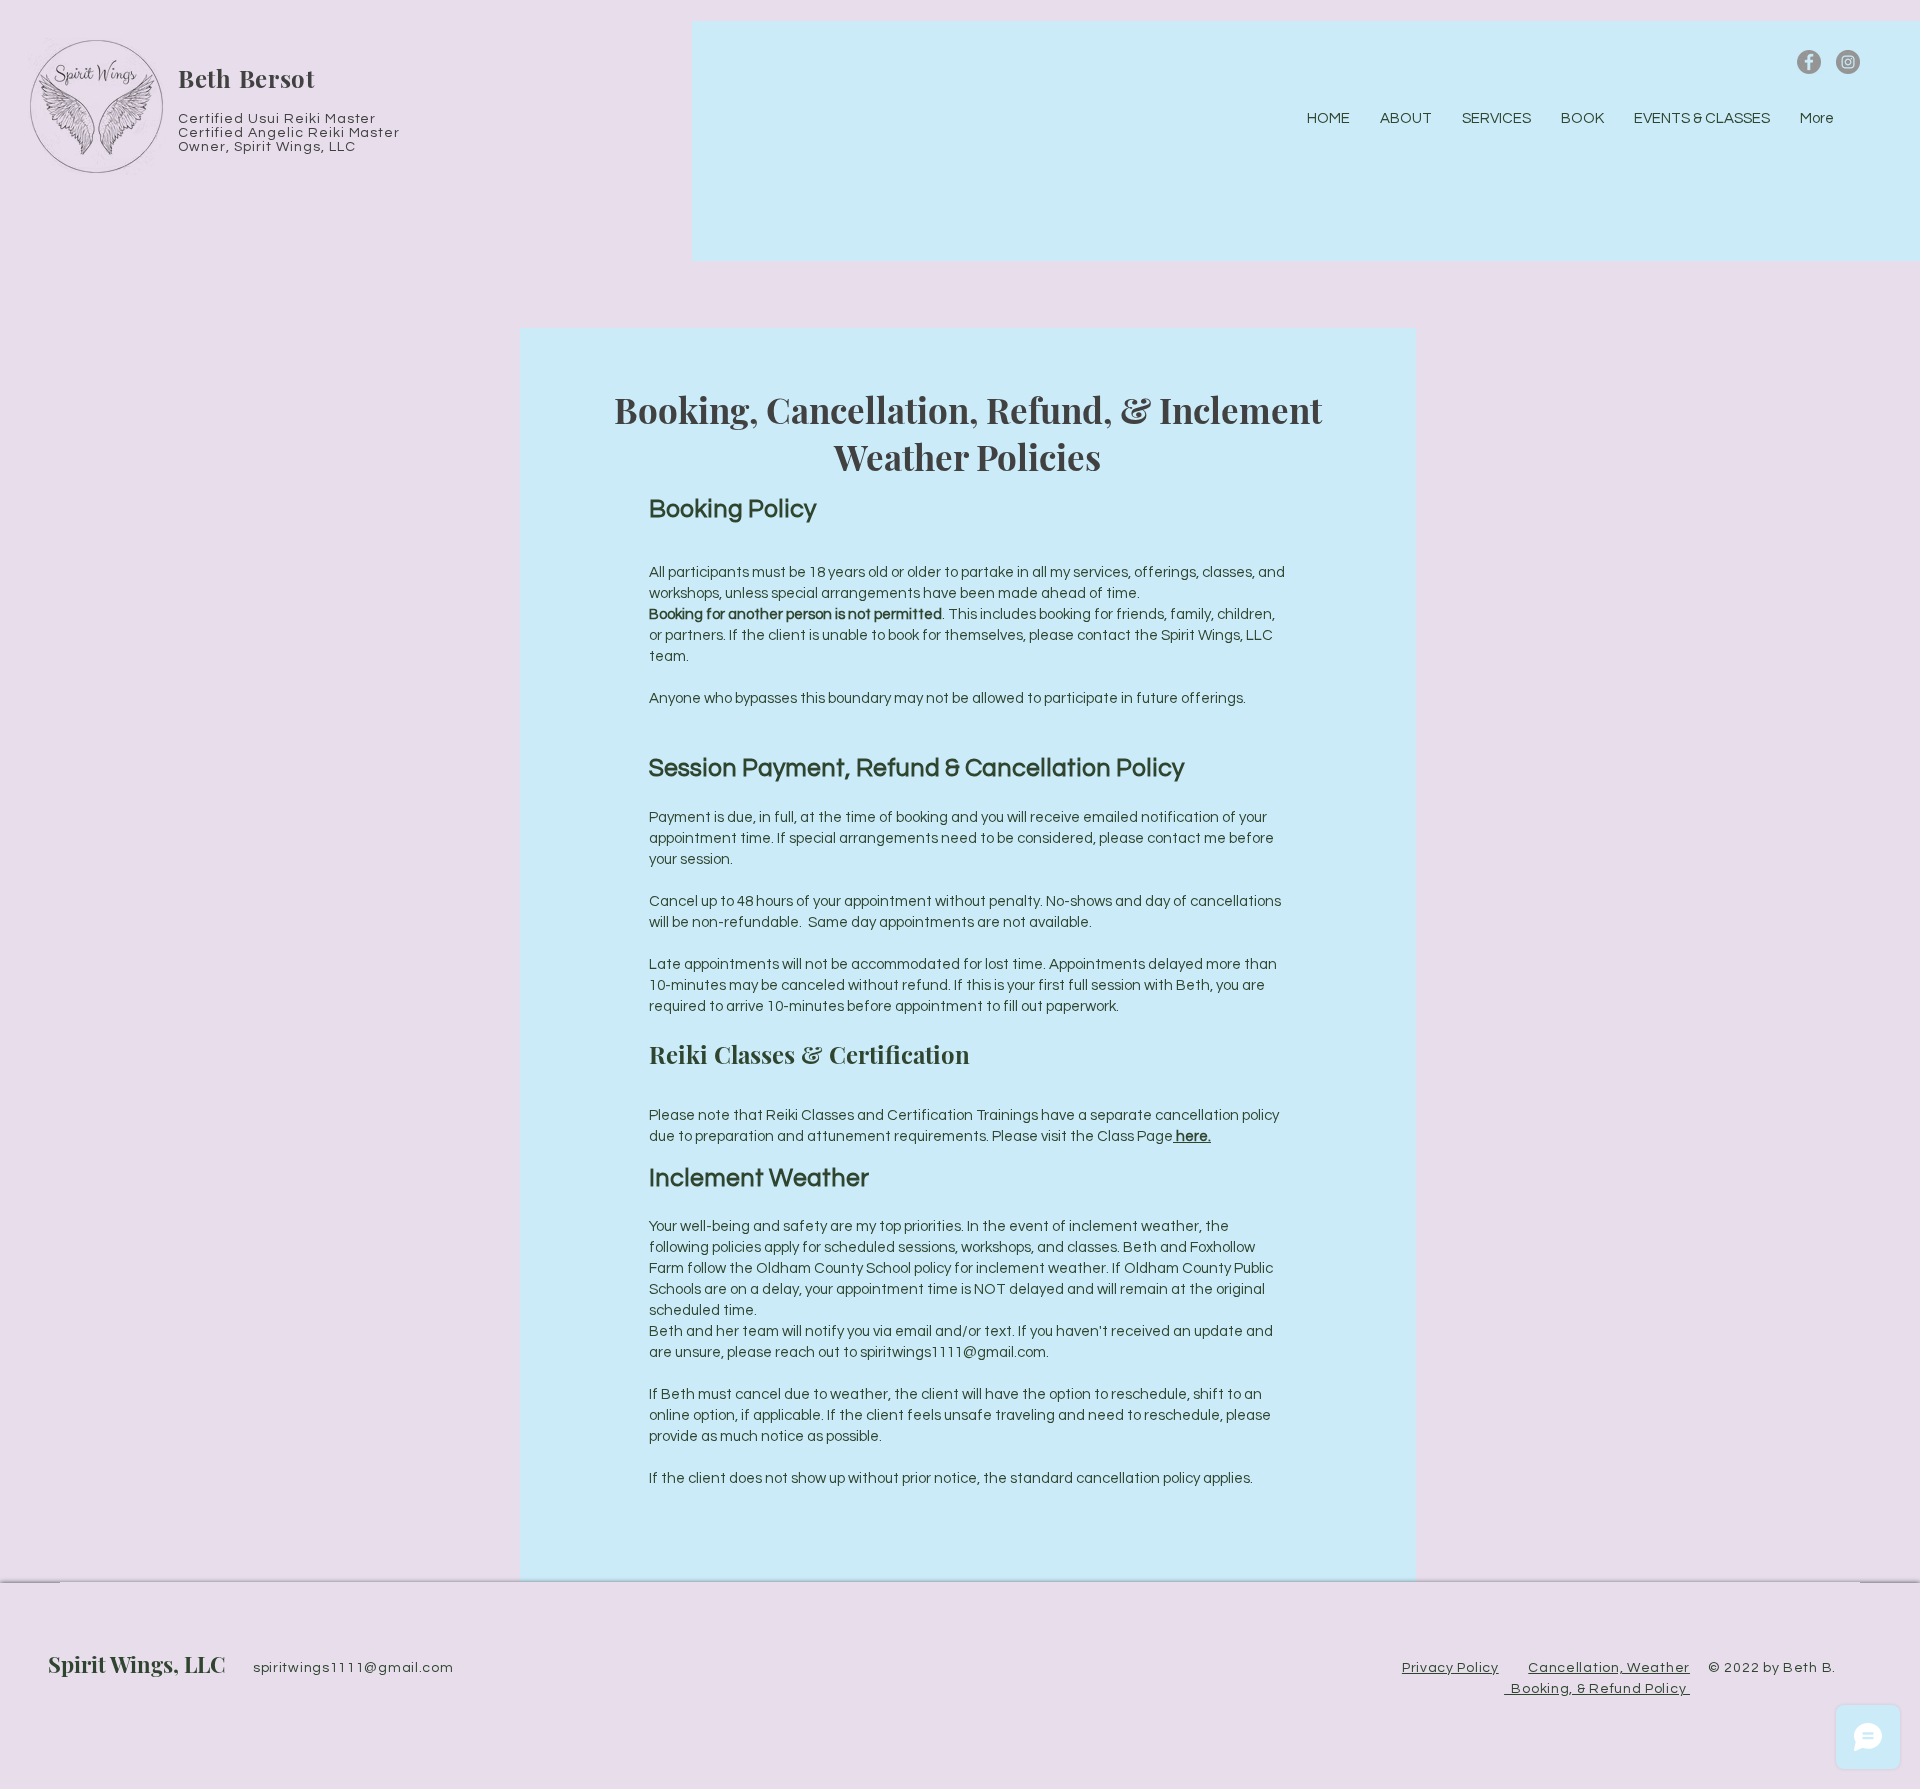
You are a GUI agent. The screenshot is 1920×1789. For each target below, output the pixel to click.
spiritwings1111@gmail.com (953, 1352)
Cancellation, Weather (1609, 1668)
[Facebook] (1809, 62)
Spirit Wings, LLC (137, 1664)
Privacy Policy (1450, 1668)
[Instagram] (1848, 62)
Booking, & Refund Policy (1597, 1689)
